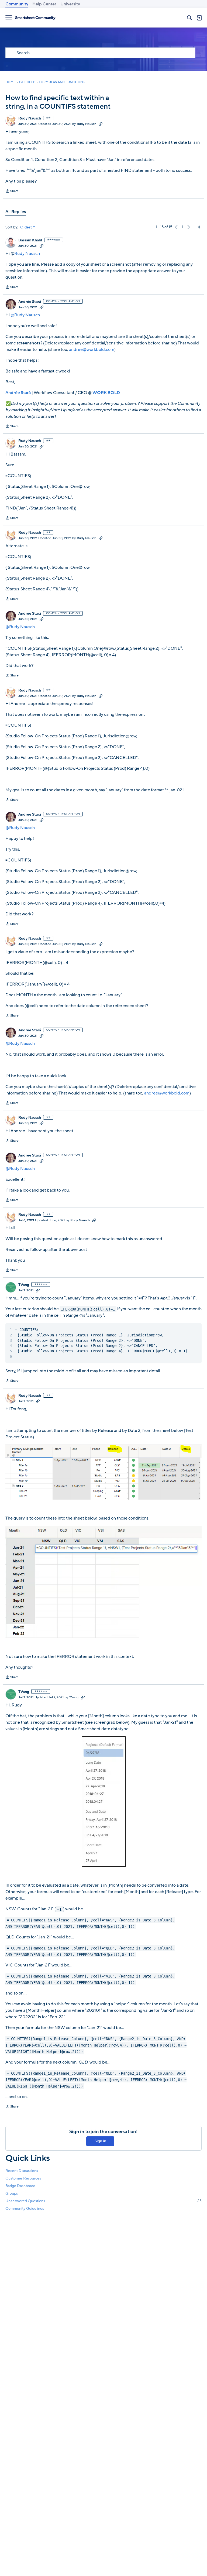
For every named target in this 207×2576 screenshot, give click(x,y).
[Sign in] (199, 18)
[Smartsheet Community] (35, 18)
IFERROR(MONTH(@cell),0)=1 (88, 1309)
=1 (59, 1909)
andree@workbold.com (92, 350)
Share (12, 191)
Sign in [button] (100, 2141)
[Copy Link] (101, 124)
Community (17, 4)
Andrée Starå (30, 302)
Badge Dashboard (20, 2186)
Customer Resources (23, 2178)
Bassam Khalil (30, 240)
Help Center (44, 4)
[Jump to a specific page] (197, 227)
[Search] (189, 18)
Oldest (26, 227)
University (70, 4)
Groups (12, 2193)
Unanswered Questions (103, 2201)
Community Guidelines (25, 2209)
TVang (24, 1285)
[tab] (16, 212)
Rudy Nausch (30, 118)
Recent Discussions (22, 2171)
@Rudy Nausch (25, 315)
